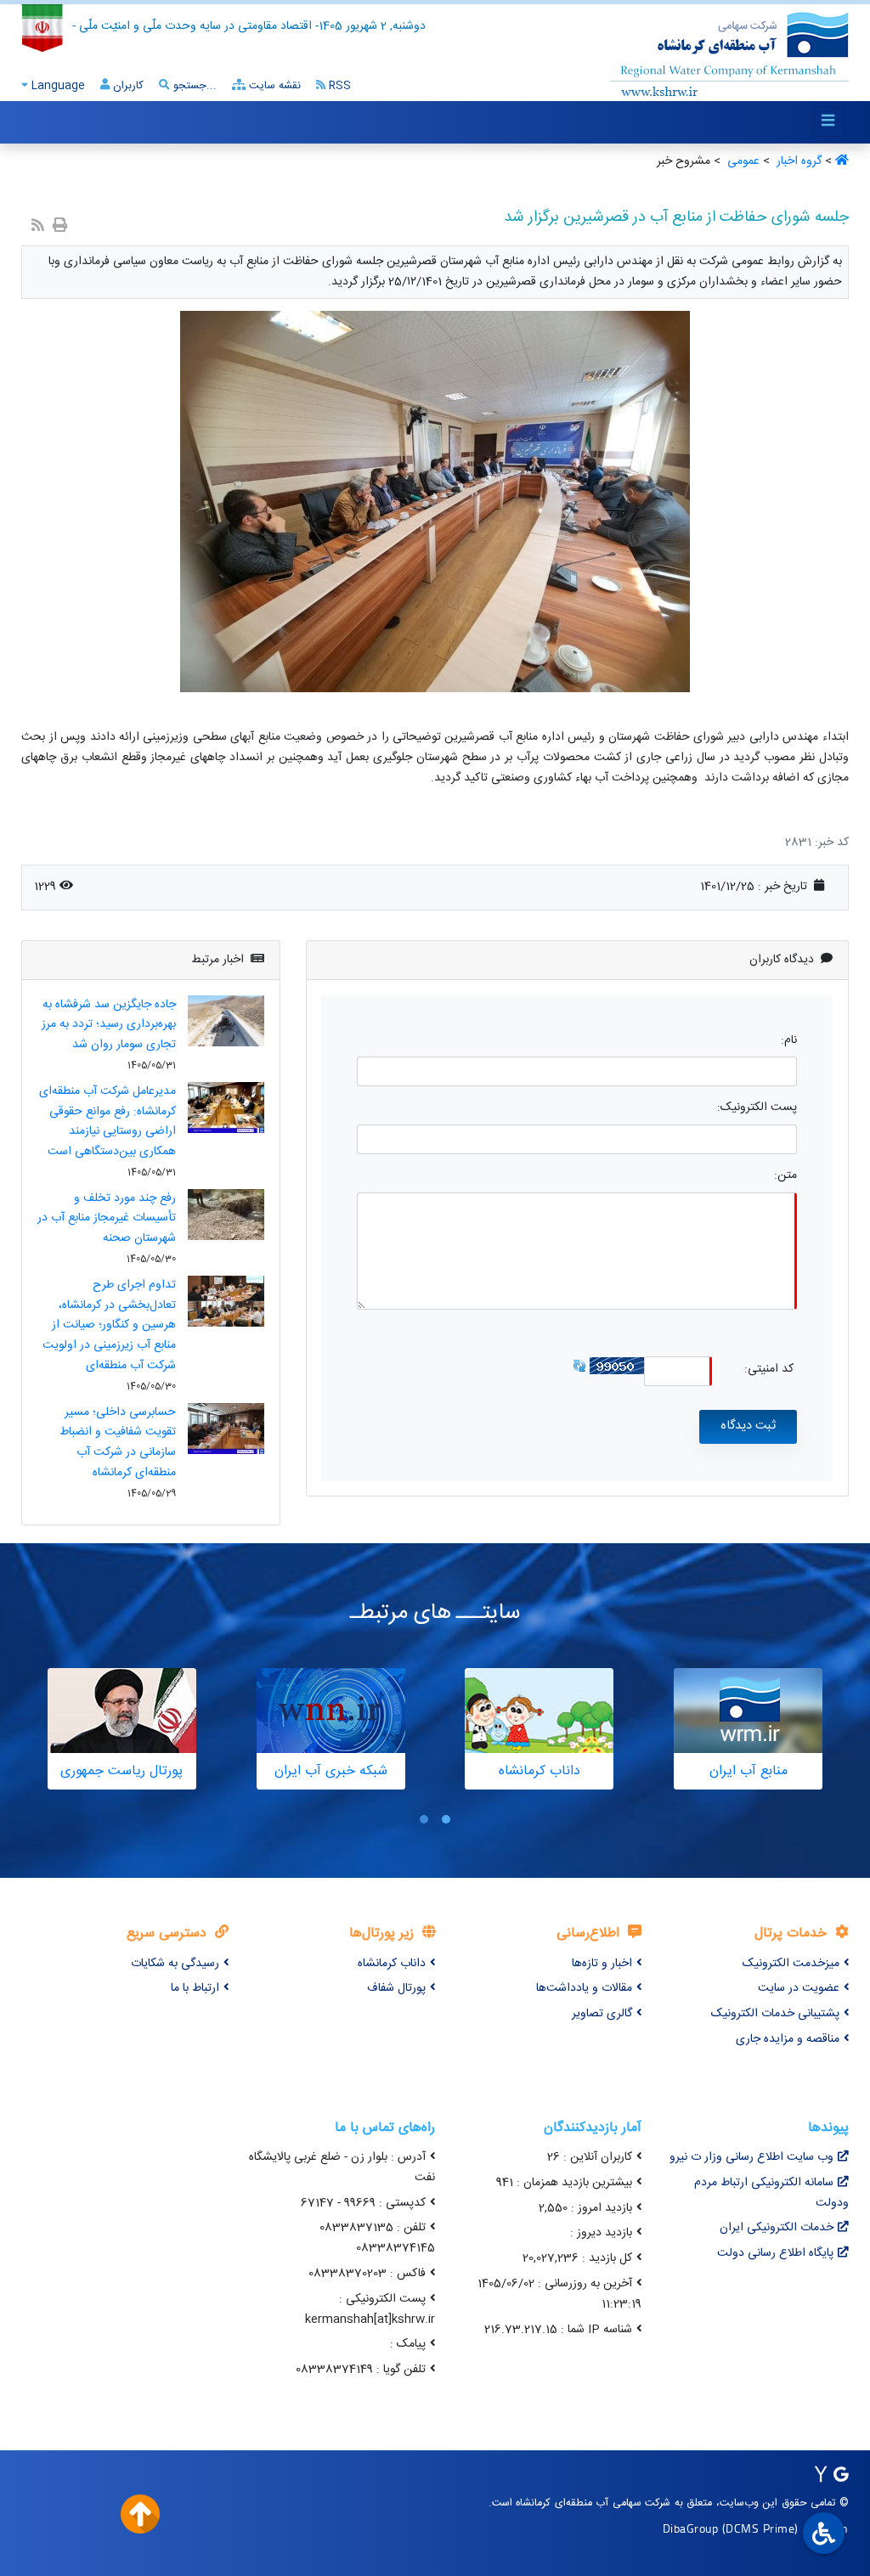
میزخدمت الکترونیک (791, 1964)
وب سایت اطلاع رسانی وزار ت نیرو (751, 2157)
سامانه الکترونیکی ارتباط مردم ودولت (771, 2193)
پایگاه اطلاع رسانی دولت (775, 2253)
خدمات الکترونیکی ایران (777, 2228)
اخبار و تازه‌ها (602, 1964)
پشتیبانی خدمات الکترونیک (775, 2014)
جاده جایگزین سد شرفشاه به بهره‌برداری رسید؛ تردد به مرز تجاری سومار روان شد (109, 1025)
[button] (446, 1819)
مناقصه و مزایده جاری (788, 2039)
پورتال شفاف (396, 1988)
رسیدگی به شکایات (175, 1964)
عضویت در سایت (799, 1988)
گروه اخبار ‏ (797, 161)
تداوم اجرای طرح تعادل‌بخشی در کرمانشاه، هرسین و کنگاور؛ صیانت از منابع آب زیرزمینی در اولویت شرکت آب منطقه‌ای (109, 1325)
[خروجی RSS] (38, 227)
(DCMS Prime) (760, 2528)
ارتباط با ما (195, 1988)
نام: (789, 1041)
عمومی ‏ (742, 161)
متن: (785, 1176)
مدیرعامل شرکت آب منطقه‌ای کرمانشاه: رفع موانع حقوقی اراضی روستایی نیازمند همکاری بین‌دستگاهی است (107, 1122)
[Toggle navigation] (828, 122)
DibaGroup (691, 2528)
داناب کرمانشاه (392, 1964)
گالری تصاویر (602, 2014)
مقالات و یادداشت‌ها (584, 1988)
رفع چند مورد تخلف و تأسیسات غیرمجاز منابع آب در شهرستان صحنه (107, 1219)
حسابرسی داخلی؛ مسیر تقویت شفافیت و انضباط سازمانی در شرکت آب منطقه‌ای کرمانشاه (118, 1443)
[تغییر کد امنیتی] (579, 1366)
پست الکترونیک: (757, 1108)
